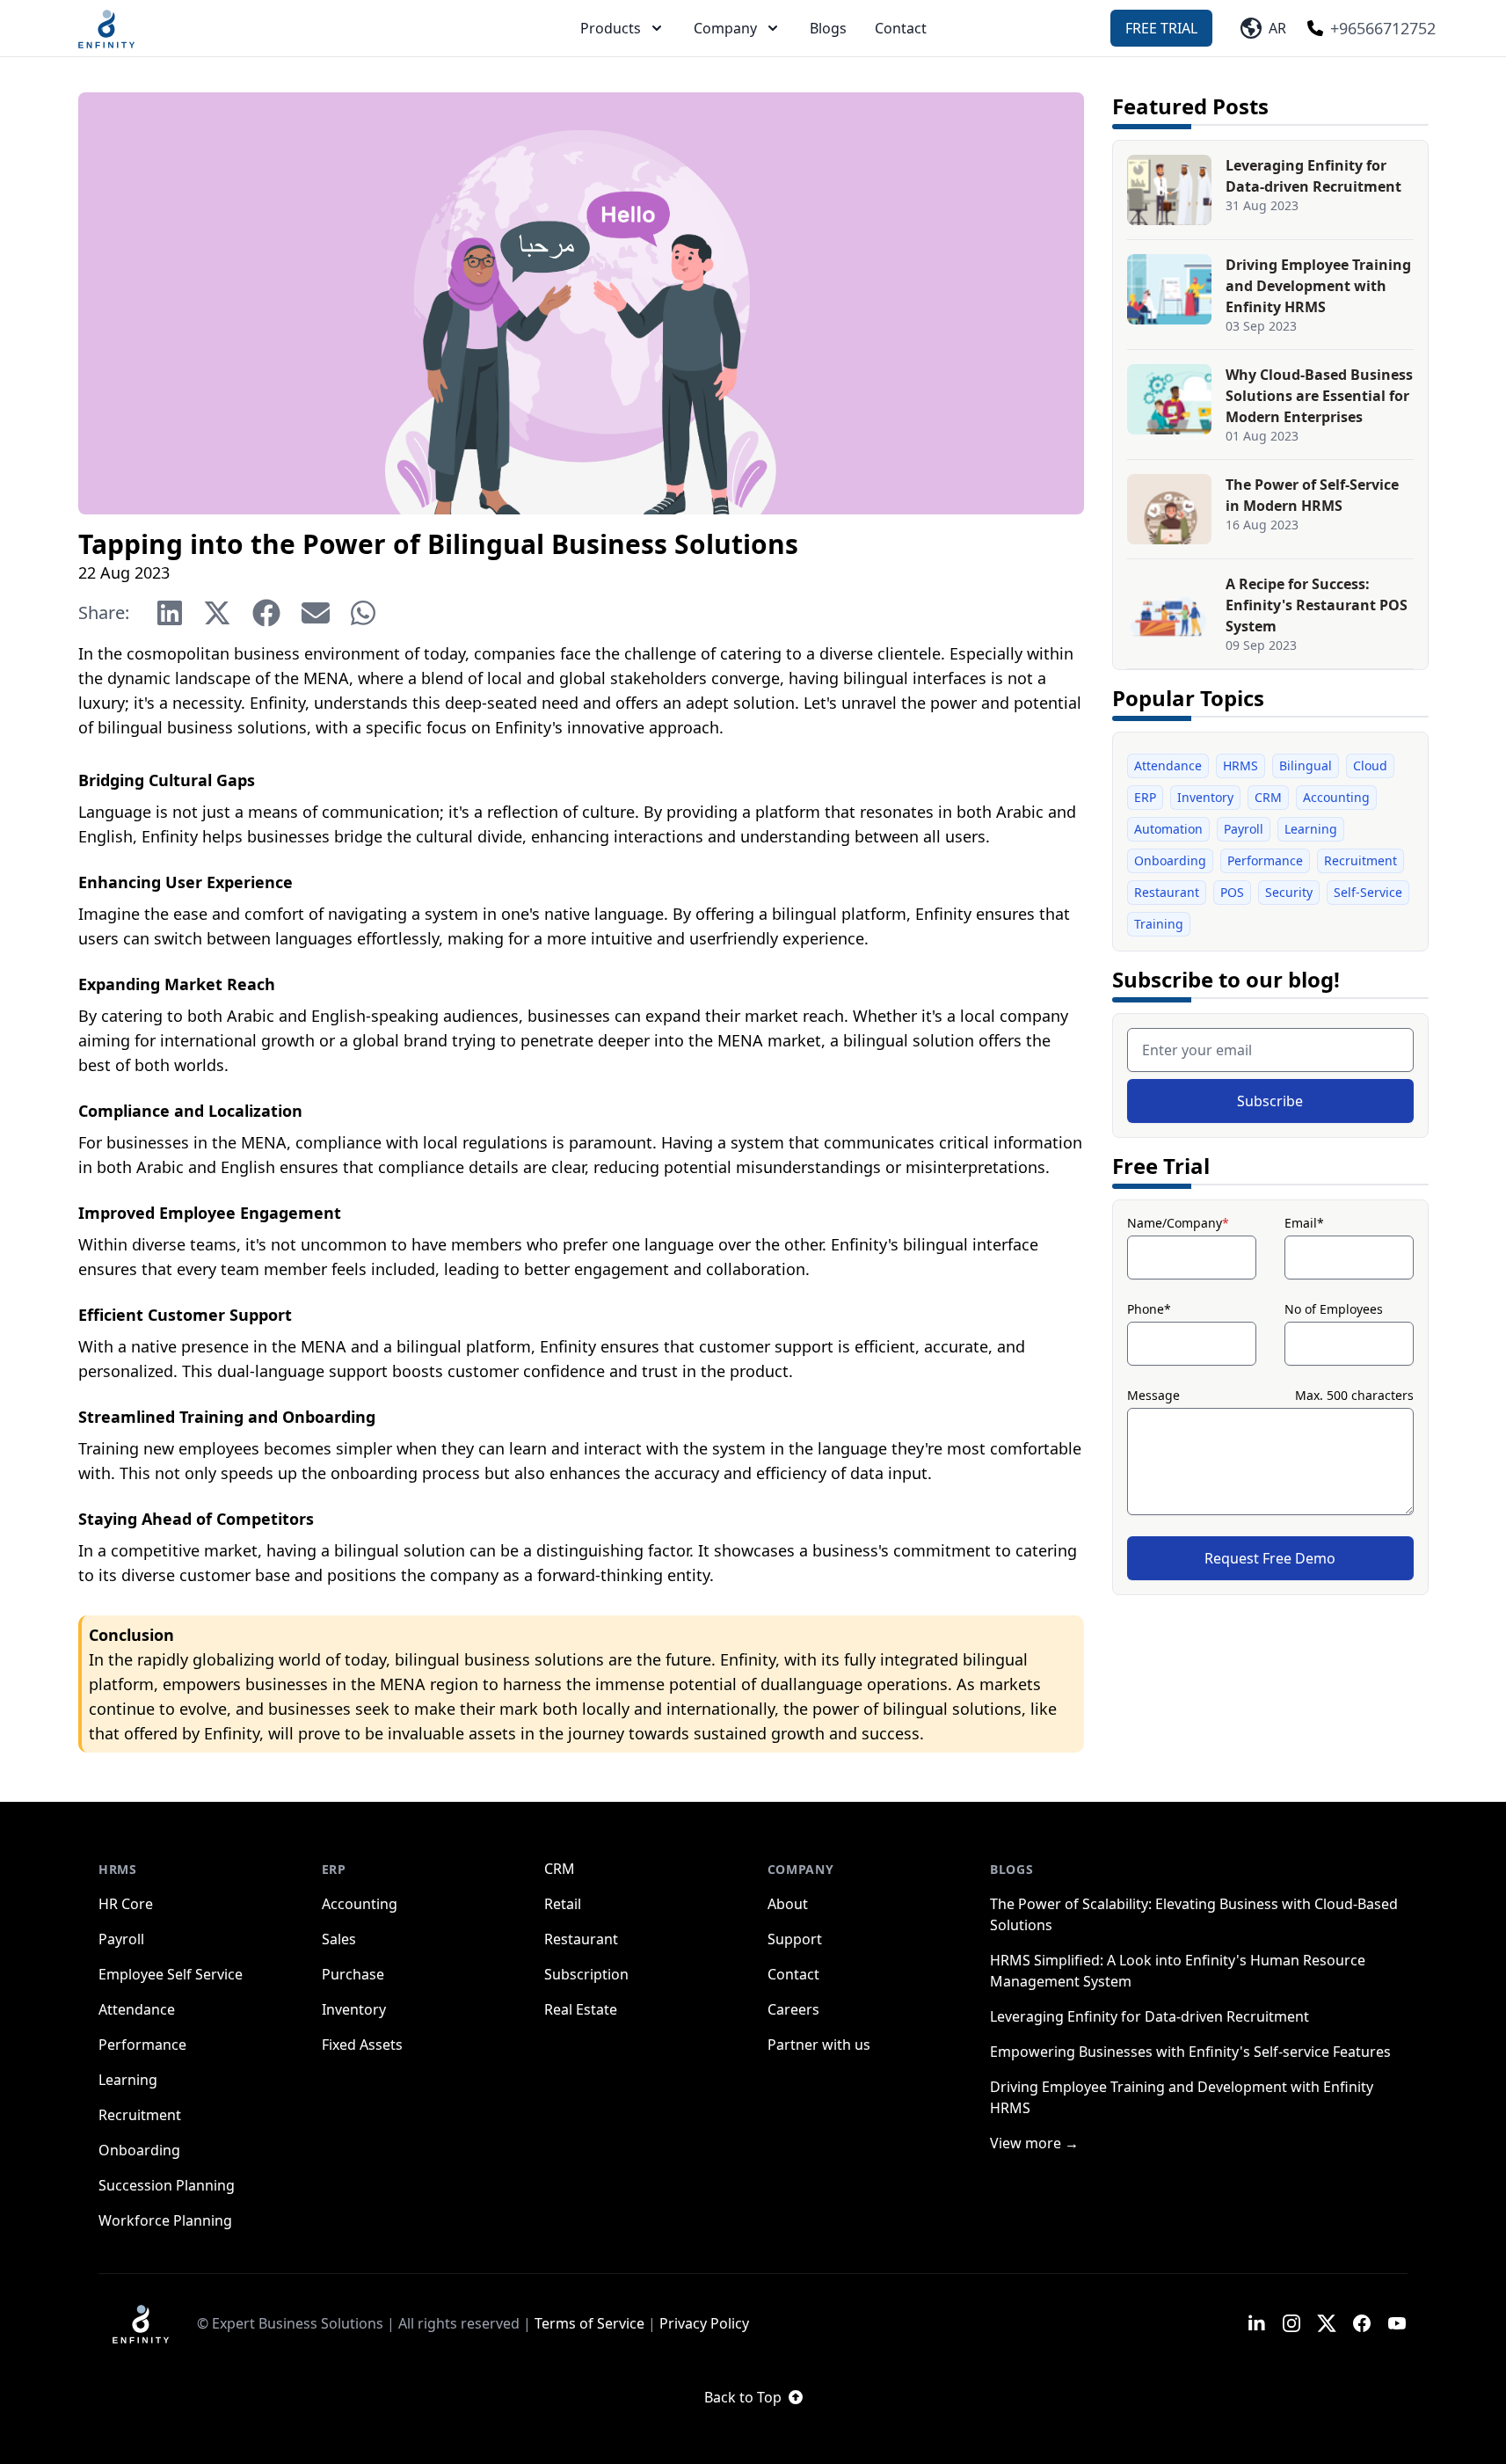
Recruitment (1360, 860)
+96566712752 (1383, 28)
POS (1232, 892)
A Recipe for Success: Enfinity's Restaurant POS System (1317, 605)
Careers (793, 2009)
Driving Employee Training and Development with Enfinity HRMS (1318, 286)
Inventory (1205, 797)
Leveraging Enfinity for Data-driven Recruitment (1150, 2016)
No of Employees (1334, 1309)
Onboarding (1170, 860)
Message (1153, 1395)
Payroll (1244, 829)
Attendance (1168, 765)
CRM (1268, 797)
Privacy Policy (704, 2323)
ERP (1145, 797)
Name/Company (1178, 1223)
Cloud (1370, 765)
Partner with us (819, 2045)
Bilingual (1306, 765)
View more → (1034, 2143)
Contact (901, 28)
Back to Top (743, 2397)
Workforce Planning (165, 2220)
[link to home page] (141, 2323)
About (788, 1904)
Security (1289, 892)
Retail (563, 1904)
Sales (339, 1939)
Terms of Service (589, 2323)
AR (1274, 28)
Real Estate (581, 2009)
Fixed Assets (362, 2045)
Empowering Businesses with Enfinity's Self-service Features (1190, 2052)
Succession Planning (167, 2185)
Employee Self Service (171, 1974)
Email (1304, 1223)
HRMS (1240, 765)
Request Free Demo (1270, 1558)
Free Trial (1161, 28)
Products (611, 28)
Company (725, 28)
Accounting (1336, 797)
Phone (1149, 1309)
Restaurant (1167, 892)
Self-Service (1368, 892)
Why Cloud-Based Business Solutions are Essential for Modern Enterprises (1319, 396)
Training (1159, 924)
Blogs (828, 28)
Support (795, 1939)
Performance (1265, 860)
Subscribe (1270, 1101)
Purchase (353, 1974)
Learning (1311, 829)
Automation (1168, 829)
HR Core (126, 1904)
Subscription (586, 1974)
